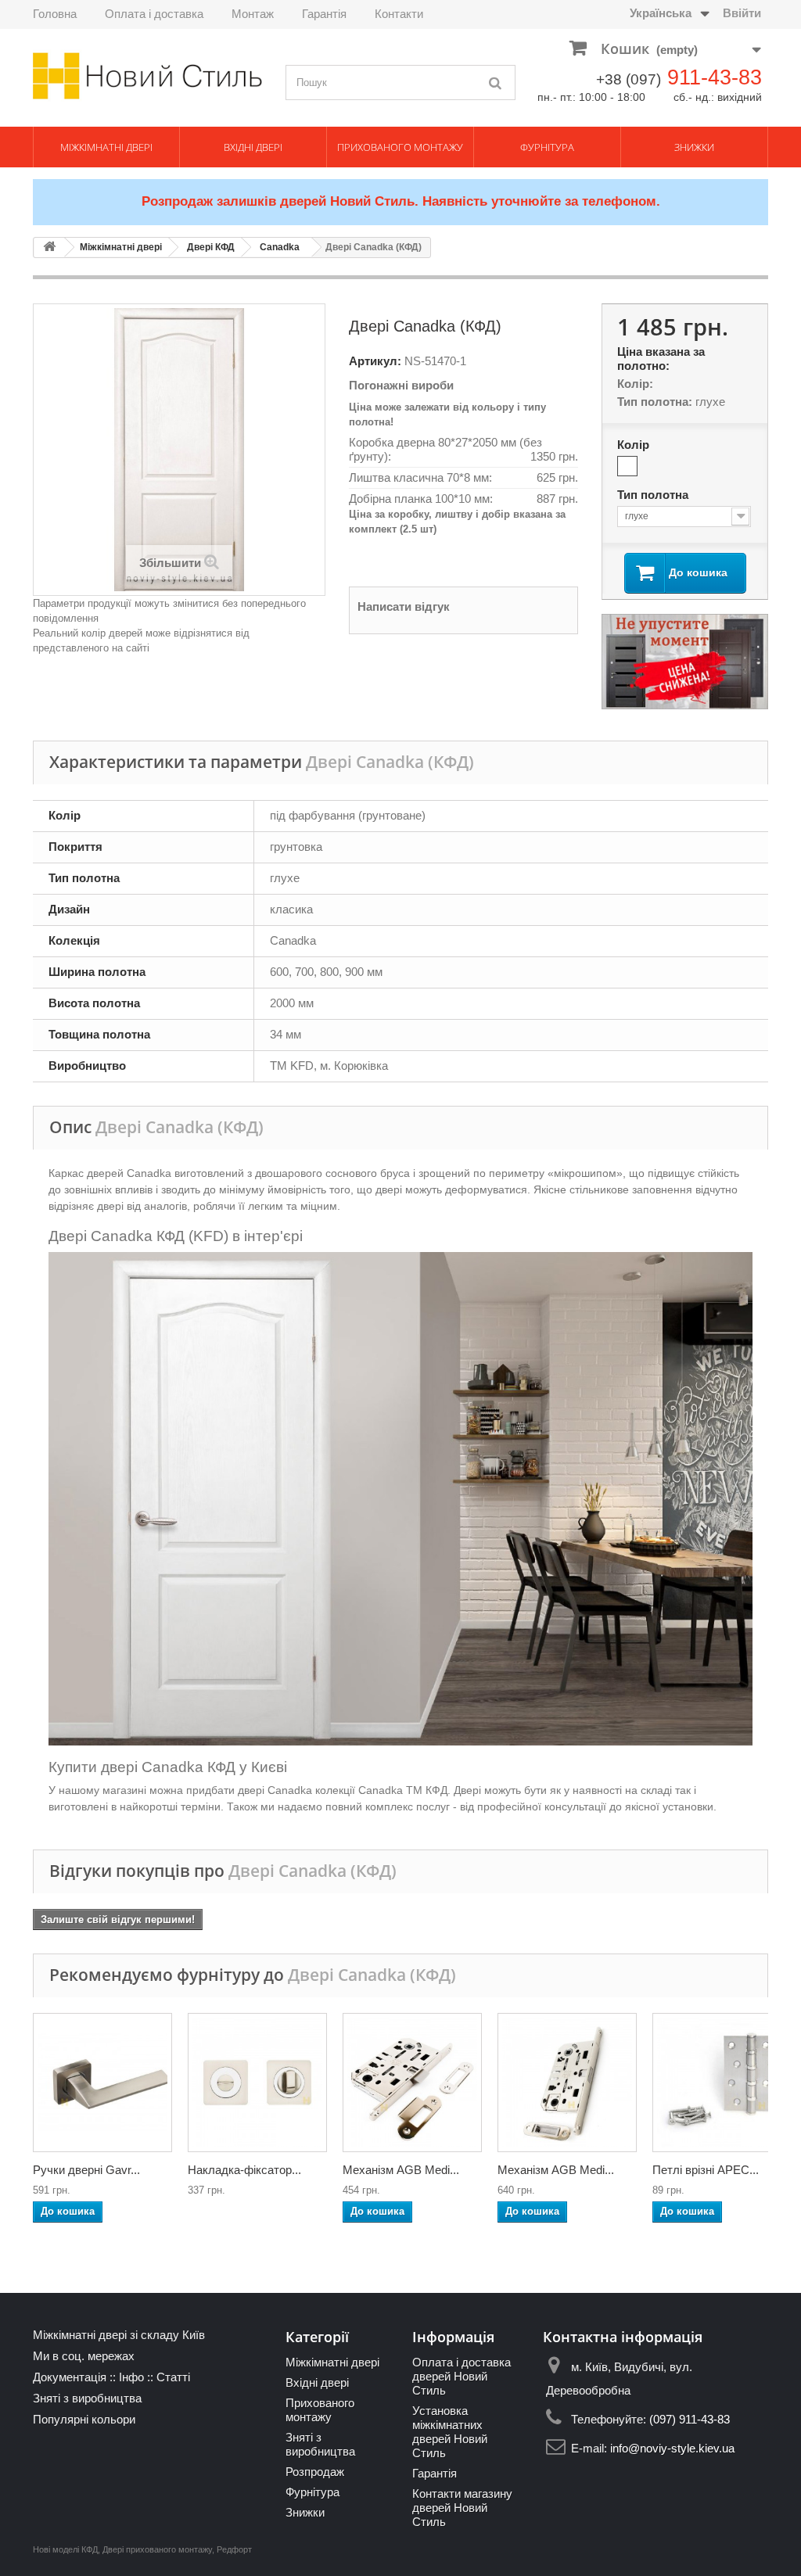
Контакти (399, 14)
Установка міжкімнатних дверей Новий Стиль (450, 2432)
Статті (173, 2377)
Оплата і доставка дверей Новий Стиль (462, 2376)
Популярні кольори (84, 2419)
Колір (635, 445)
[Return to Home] (49, 248)
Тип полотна (654, 495)
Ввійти (742, 13)
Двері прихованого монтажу (157, 2549)
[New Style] (147, 76)
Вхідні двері (253, 147)
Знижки (694, 147)
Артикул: (375, 361)
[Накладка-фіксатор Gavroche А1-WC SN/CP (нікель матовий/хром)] (257, 2083)
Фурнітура (547, 147)
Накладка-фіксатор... (244, 2170)
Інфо (131, 2377)
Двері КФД (211, 247)
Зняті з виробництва (87, 2398)
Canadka (280, 247)
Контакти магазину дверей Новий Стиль (462, 2508)
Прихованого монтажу (400, 147)
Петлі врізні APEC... (706, 2170)
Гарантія (324, 14)
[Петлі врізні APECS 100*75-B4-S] (722, 2083)
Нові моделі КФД (65, 2549)
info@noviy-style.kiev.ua (672, 2448)
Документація (70, 2377)
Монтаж (253, 14)
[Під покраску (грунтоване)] (627, 466)
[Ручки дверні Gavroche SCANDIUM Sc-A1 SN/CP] (102, 2083)
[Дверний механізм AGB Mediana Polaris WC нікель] (567, 2083)
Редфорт (234, 2549)
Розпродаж (315, 2472)
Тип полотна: (655, 402)
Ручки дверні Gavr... (86, 2170)
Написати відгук (404, 606)
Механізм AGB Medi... (401, 2170)
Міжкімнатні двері (106, 147)
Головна (55, 14)
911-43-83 (715, 77)
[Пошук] (496, 83)
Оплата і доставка (154, 14)
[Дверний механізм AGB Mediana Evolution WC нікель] (412, 2083)
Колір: (635, 384)
